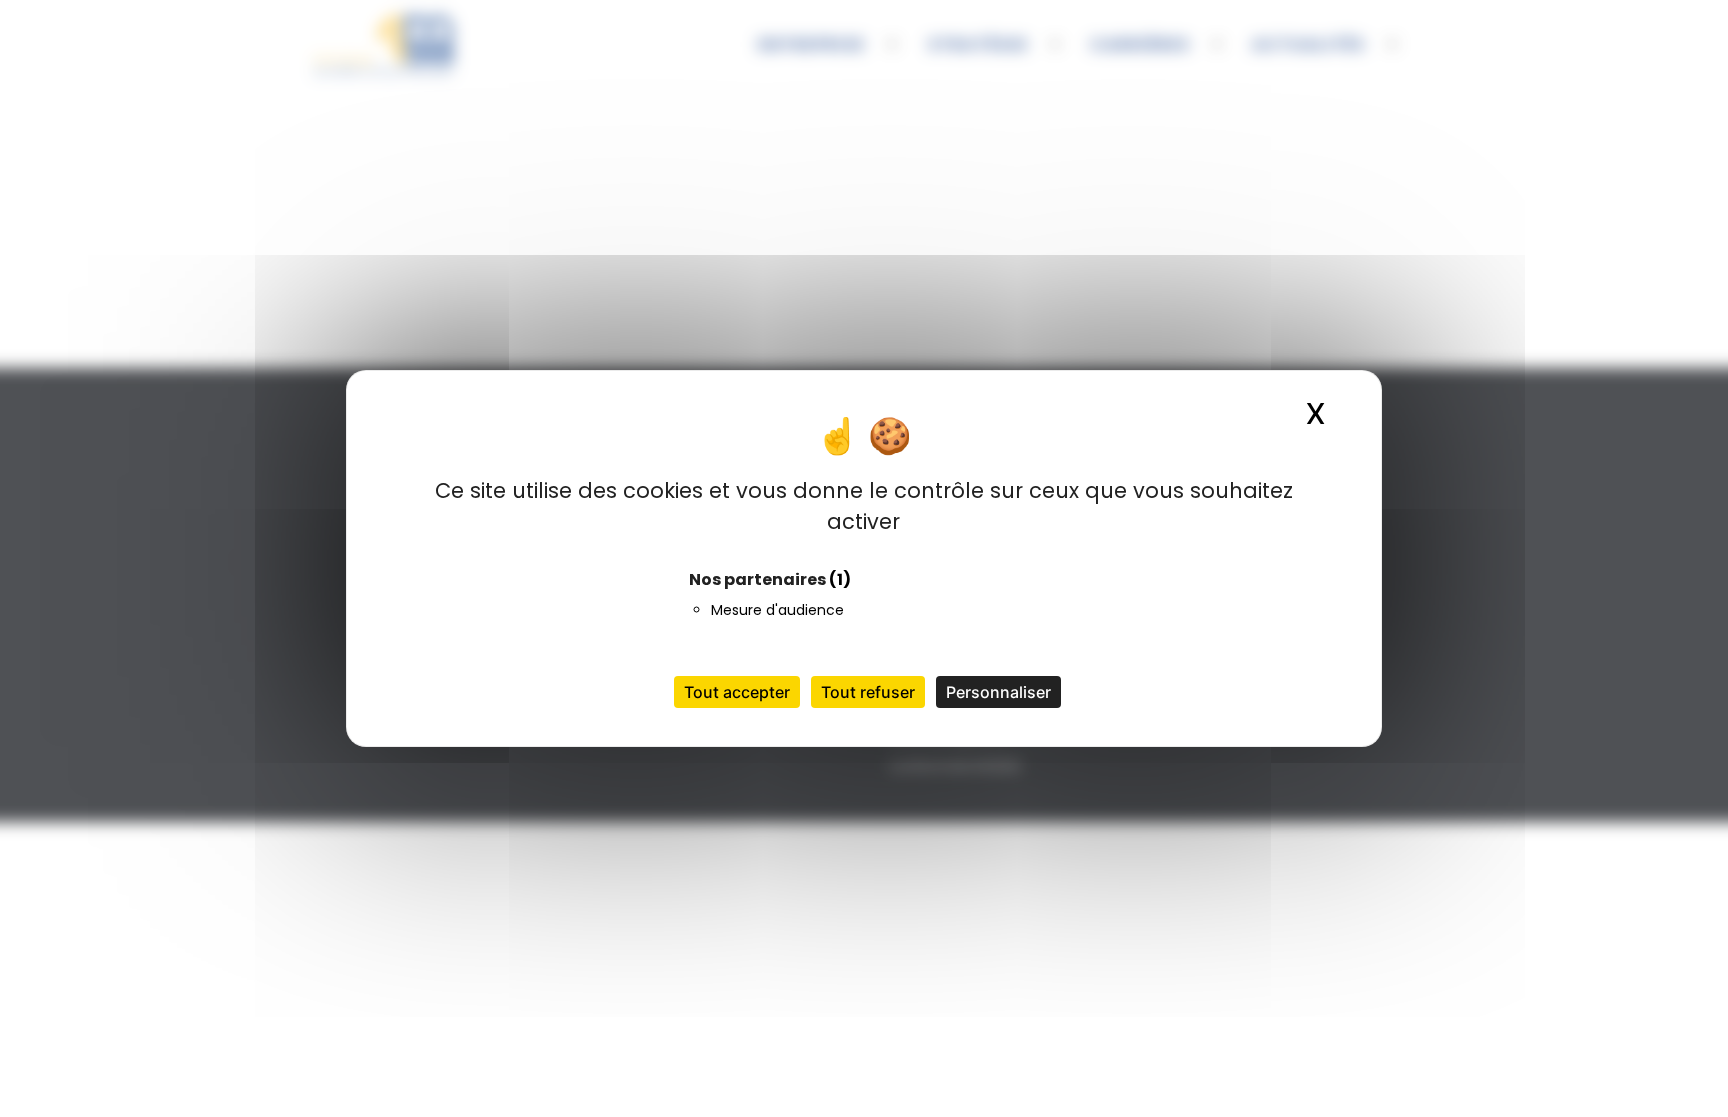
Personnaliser (998, 692)
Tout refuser (868, 692)
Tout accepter (737, 692)
